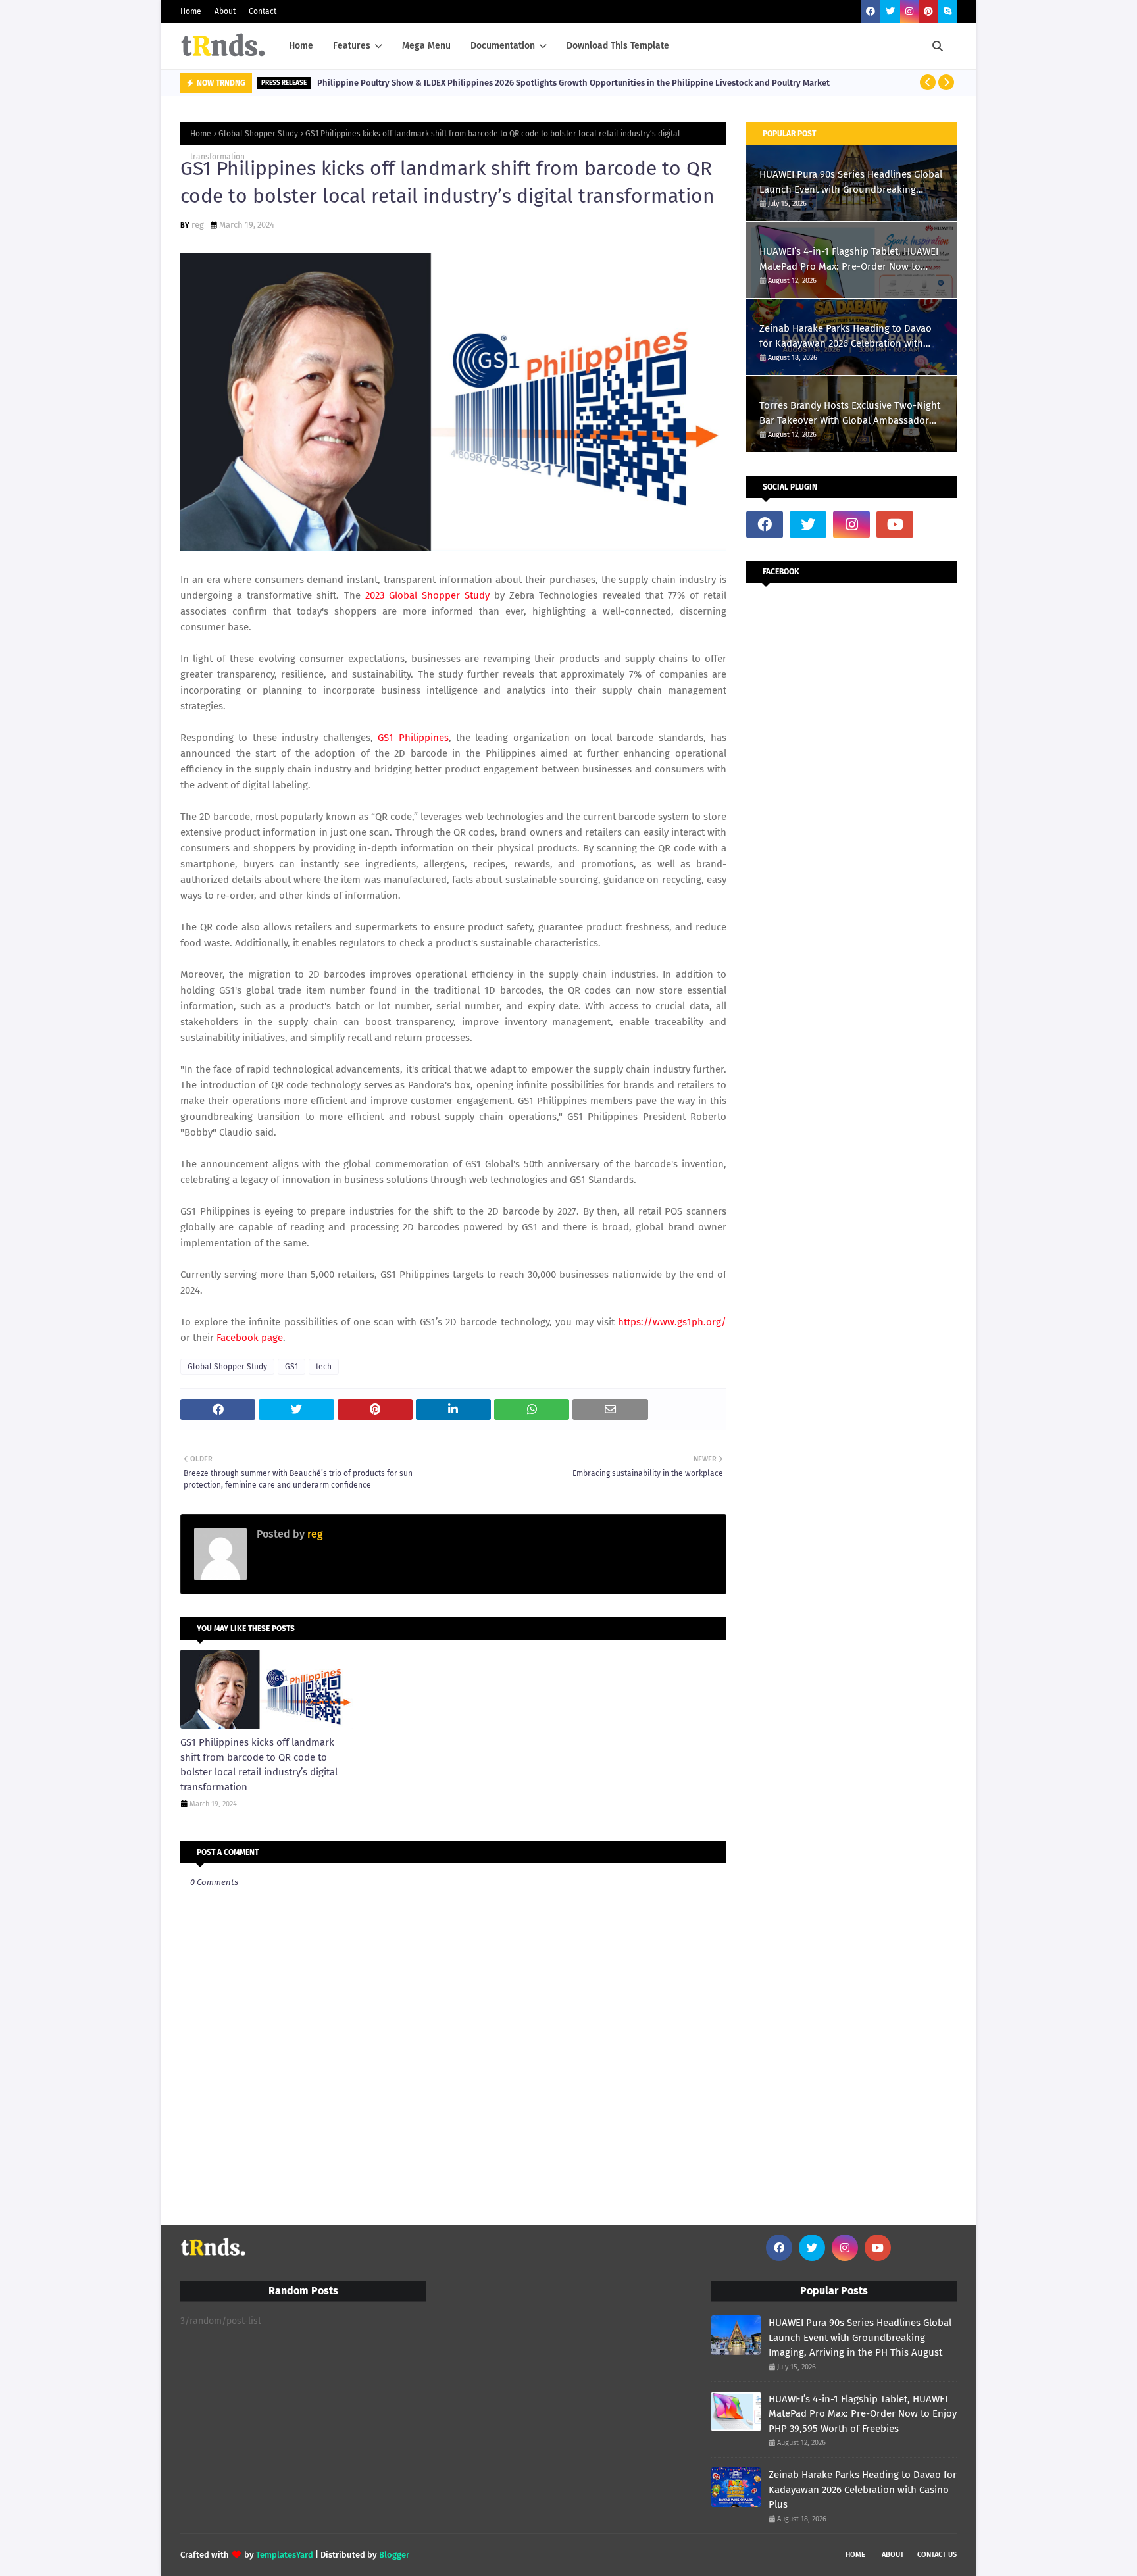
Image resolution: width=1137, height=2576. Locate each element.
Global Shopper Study (258, 134)
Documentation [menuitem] (503, 46)
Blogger (394, 2555)
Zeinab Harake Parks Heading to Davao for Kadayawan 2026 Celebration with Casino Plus (846, 337)
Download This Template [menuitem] (618, 46)
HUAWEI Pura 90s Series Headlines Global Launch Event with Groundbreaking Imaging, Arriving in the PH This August (851, 183)
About (225, 11)
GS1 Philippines (413, 738)
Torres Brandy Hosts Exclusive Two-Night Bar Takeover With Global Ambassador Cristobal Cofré (850, 414)
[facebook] (871, 12)
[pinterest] (928, 12)
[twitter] (890, 12)
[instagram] (909, 12)
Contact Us (937, 2555)
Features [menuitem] (352, 46)
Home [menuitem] (301, 46)
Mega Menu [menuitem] (426, 46)
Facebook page (250, 1338)
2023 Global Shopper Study (427, 595)
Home (191, 11)
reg (198, 225)
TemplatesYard (285, 2555)
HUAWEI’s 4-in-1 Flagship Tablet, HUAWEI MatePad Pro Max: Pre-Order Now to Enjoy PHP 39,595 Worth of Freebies (849, 260)
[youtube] (895, 524)
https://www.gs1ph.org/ (672, 1322)
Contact (263, 11)
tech (324, 1367)
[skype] (948, 12)
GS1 (291, 1367)
